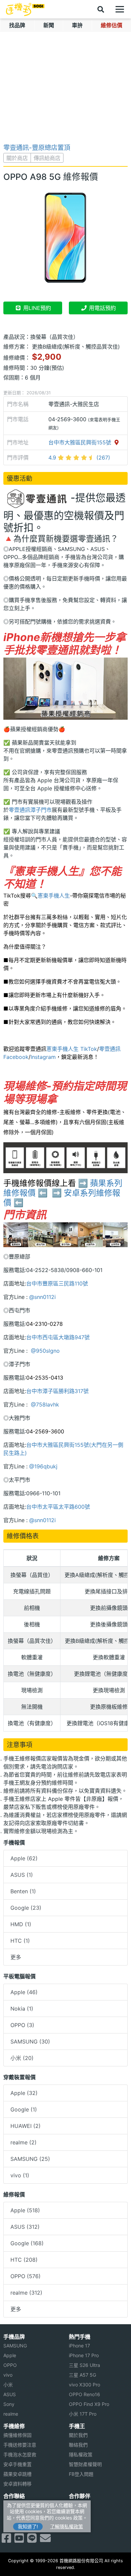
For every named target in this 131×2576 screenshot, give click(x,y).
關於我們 (78, 2435)
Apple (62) (24, 1858)
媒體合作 (78, 2515)
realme (11, 2414)
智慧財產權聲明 (85, 2464)
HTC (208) (24, 2260)
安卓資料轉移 (17, 2484)
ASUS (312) (25, 2227)
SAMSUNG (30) (30, 2042)
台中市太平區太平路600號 (58, 1507)
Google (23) (26, 1908)
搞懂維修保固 (17, 2435)
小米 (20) (22, 2058)
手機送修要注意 (20, 2445)
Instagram (43, 1057)
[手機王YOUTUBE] (19, 2540)
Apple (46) (24, 1992)
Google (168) (27, 2243)
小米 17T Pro (83, 2414)
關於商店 (17, 158)
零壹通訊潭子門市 (30, 810)
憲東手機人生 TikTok (72, 1049)
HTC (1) (20, 1941)
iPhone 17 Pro (84, 2355)
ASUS (10, 2394)
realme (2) (24, 2142)
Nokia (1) (22, 2009)
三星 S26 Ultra (84, 2365)
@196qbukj (43, 1466)
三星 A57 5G (82, 2375)
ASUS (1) (22, 1875)
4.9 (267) (79, 458)
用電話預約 (102, 308)
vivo (8, 2375)
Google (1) (24, 2109)
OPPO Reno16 (84, 2394)
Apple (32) (24, 2093)
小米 (8, 2385)
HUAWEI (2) (26, 2126)
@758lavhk (44, 1404)
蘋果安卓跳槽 (17, 2474)
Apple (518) (25, 2210)
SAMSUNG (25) (30, 2159)
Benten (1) (23, 1891)
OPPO (10, 2365)
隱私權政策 (81, 2454)
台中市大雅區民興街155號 (81, 442)
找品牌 (17, 25)
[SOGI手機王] (25, 9)
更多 (16, 1957)
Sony (9, 2404)
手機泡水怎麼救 (20, 2454)
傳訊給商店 (47, 158)
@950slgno (45, 1351)
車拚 (77, 25)
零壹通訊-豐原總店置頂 (37, 148)
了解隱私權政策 (67, 2526)
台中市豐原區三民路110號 (57, 1283)
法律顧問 (78, 2505)
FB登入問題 (81, 2474)
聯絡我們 (78, 2445)
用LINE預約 (36, 308)
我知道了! (28, 2526)
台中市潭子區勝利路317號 (57, 1391)
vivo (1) (20, 2175)
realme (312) (26, 2293)
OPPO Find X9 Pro (89, 2404)
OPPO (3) (22, 2025)
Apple (10, 2355)
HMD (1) (21, 1924)
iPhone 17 (79, 2346)
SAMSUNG (15, 2346)
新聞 (49, 25)
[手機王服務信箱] (45, 2540)
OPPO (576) (26, 2276)
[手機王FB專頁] (6, 2540)
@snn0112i (42, 1297)
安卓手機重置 (17, 2464)
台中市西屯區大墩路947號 (58, 1337)
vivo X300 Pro (84, 2385)
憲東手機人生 (54, 896)
